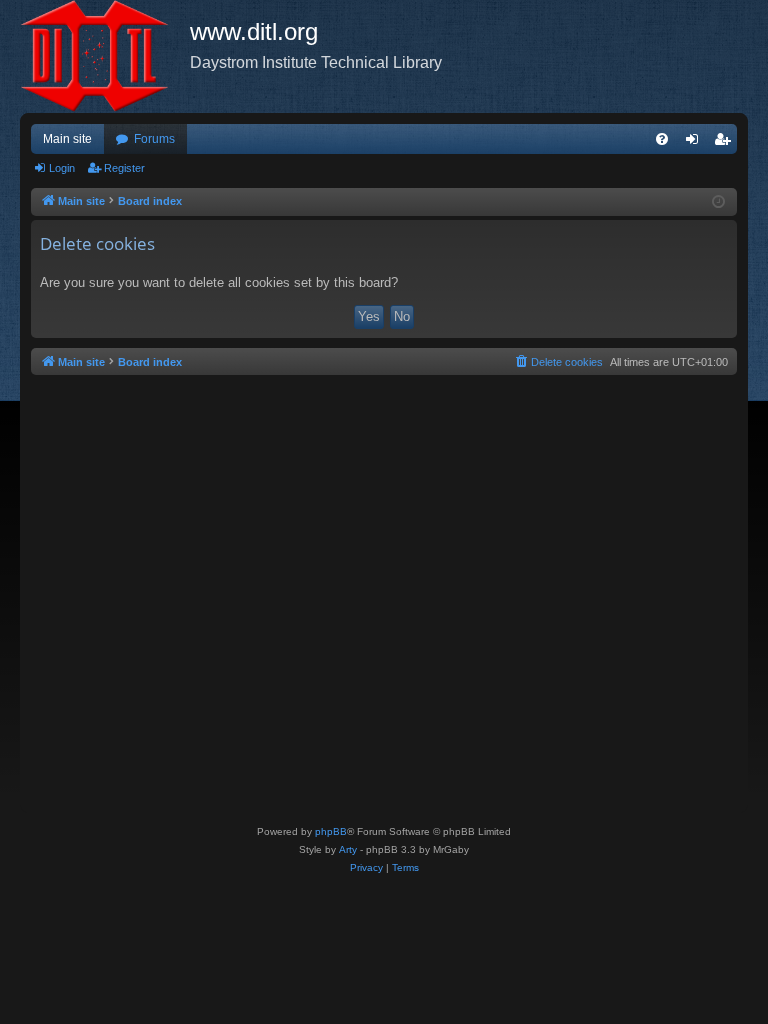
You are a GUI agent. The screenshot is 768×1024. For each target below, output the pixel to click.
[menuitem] (662, 139)
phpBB (331, 831)
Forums (154, 139)
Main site (67, 139)
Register (124, 168)
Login (62, 168)
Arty (348, 849)
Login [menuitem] (696, 143)
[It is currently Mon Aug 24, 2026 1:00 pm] (718, 202)
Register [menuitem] (726, 143)
